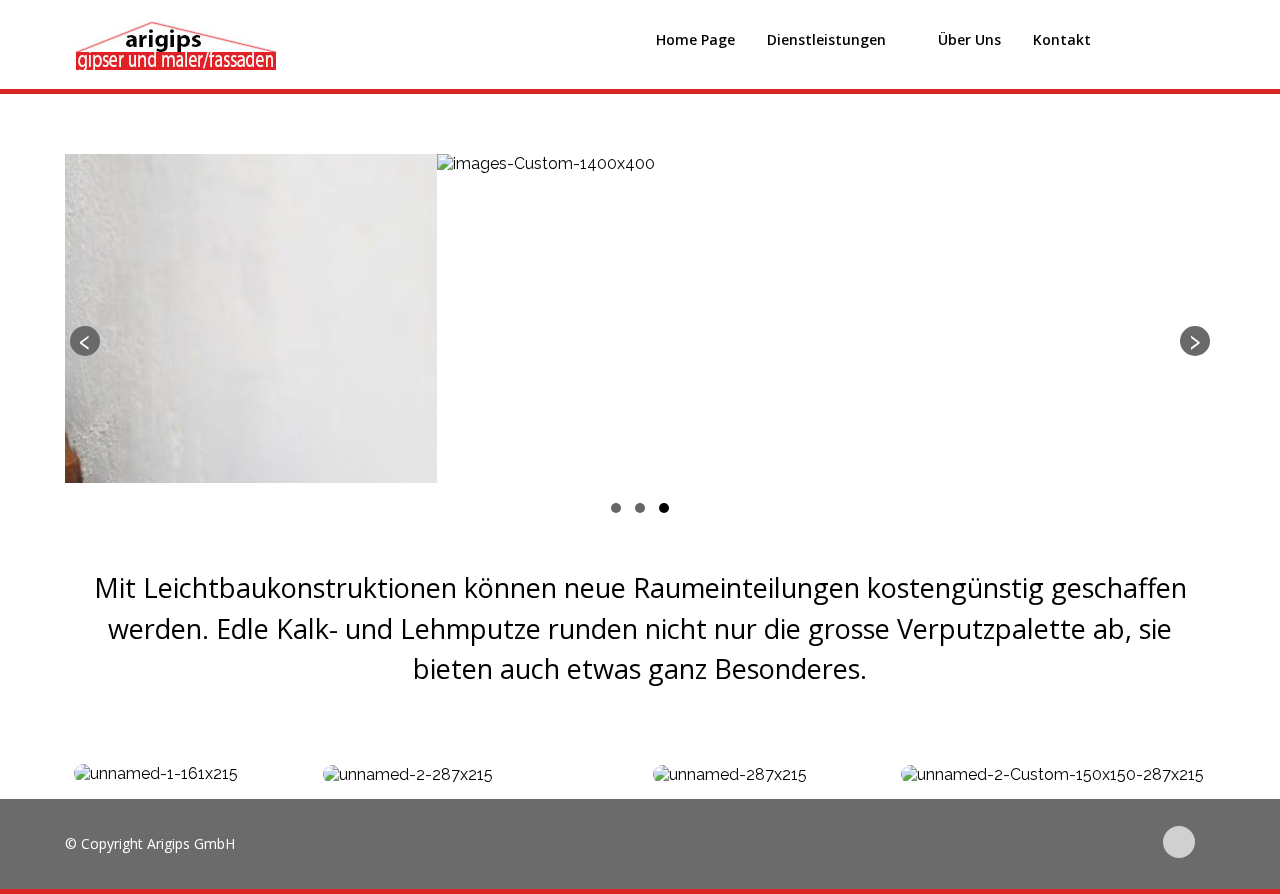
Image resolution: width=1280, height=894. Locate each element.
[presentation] (85, 341)
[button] (616, 508)
